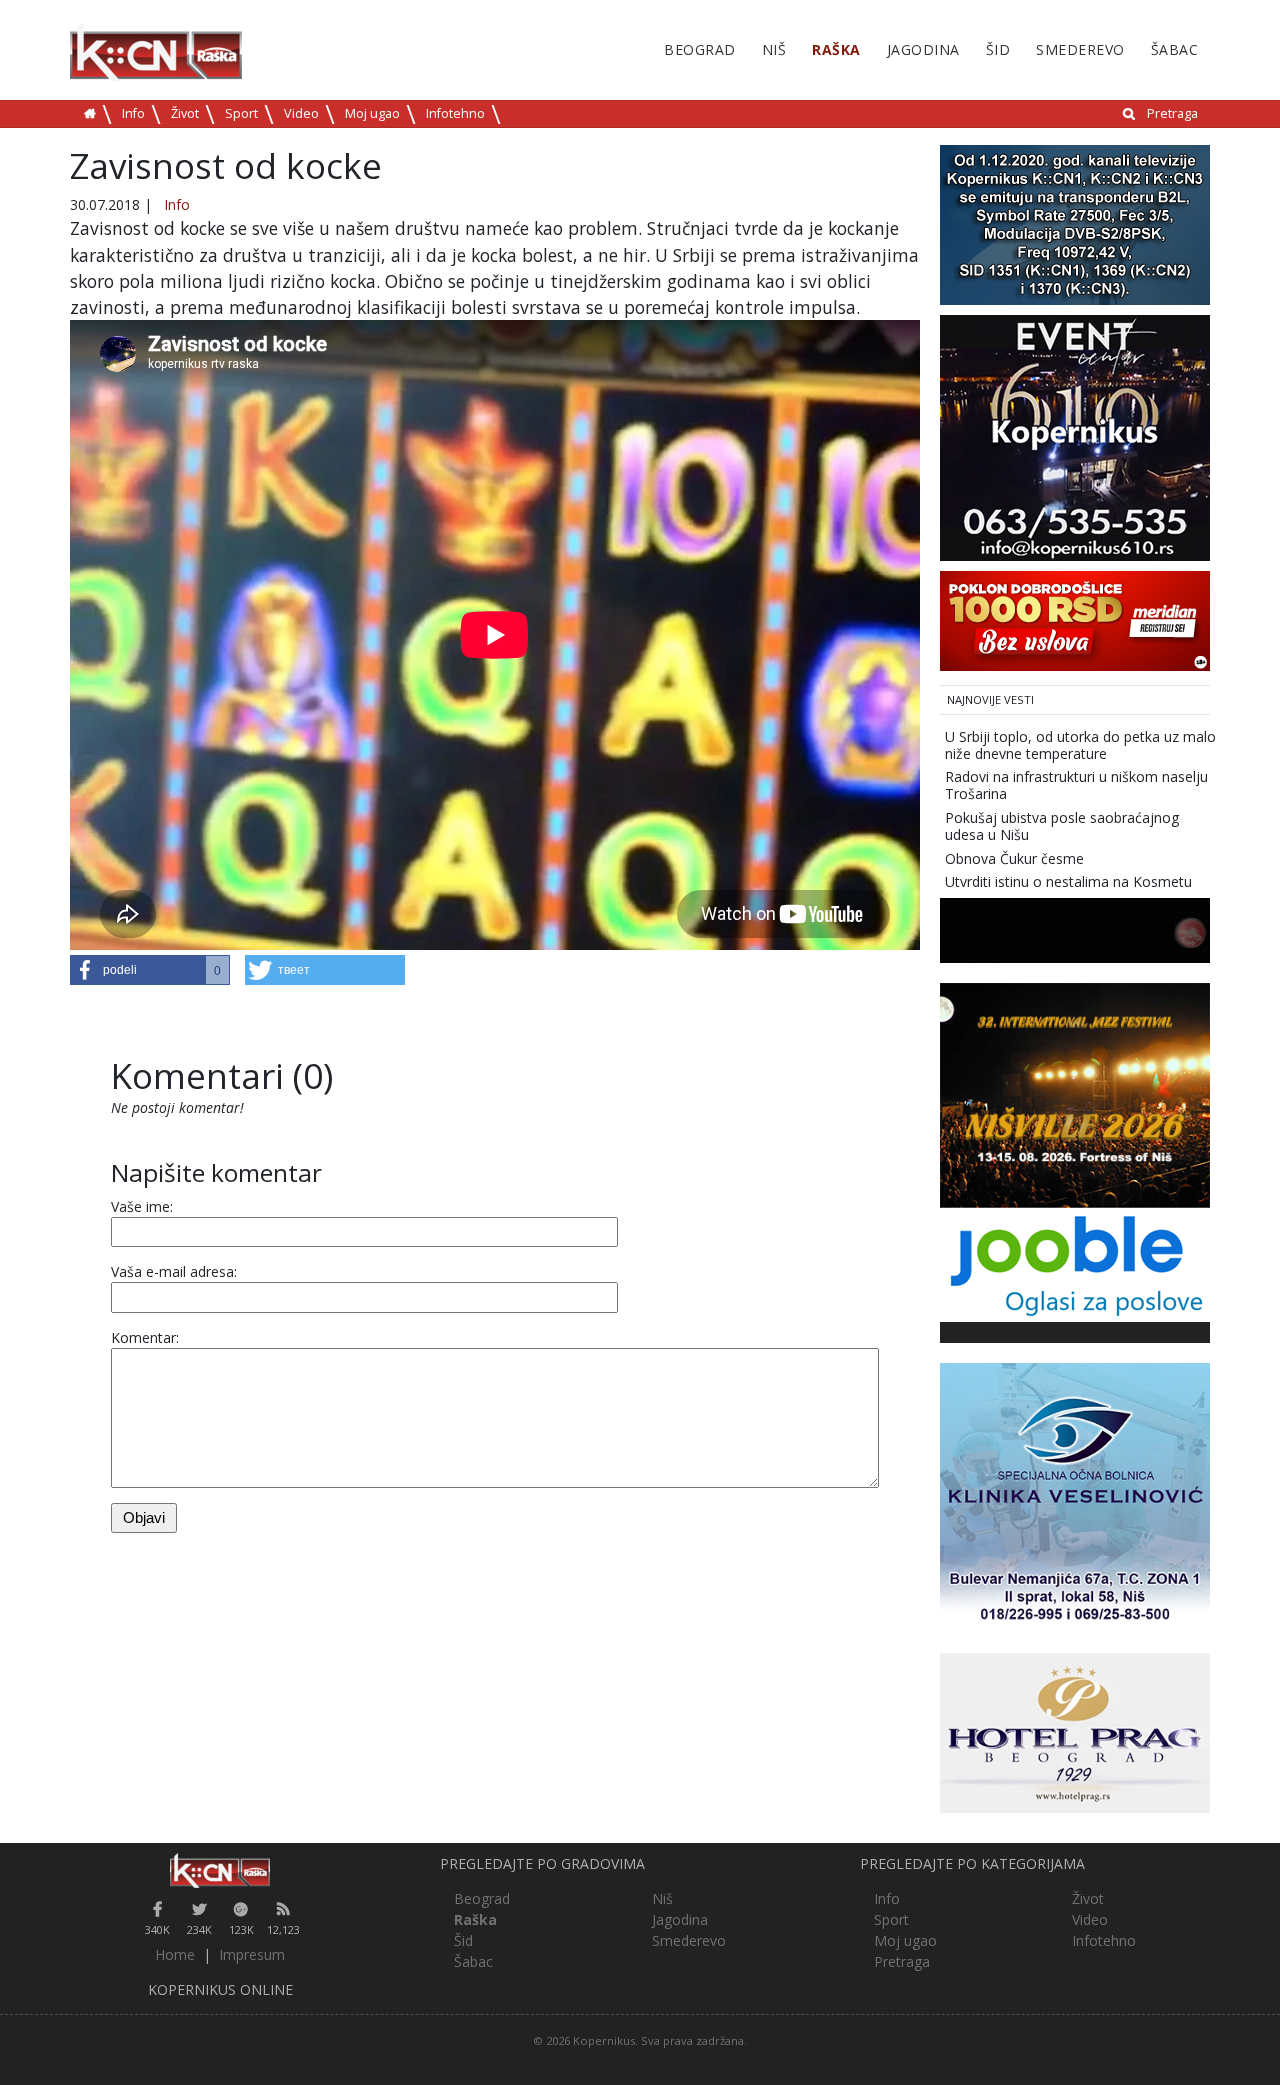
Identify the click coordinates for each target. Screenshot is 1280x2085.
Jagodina (923, 49)
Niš (774, 49)
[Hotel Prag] (1075, 1731)
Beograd (700, 49)
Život (185, 113)
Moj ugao (372, 113)
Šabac (1175, 49)
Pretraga (1172, 113)
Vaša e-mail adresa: (174, 1271)
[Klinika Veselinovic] (1075, 1496)
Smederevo (1080, 49)
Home (175, 1954)
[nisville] (1075, 1093)
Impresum (252, 1954)
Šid (998, 49)
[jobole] (1075, 1263)
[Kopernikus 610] (1075, 436)
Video (301, 113)
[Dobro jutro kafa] (1075, 928)
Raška (836, 49)
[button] (150, 970)
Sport (241, 113)
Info (133, 113)
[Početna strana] (220, 1870)
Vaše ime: (142, 1206)
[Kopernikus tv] (1075, 223)
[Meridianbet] (1075, 619)
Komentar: (145, 1337)
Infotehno (455, 113)
